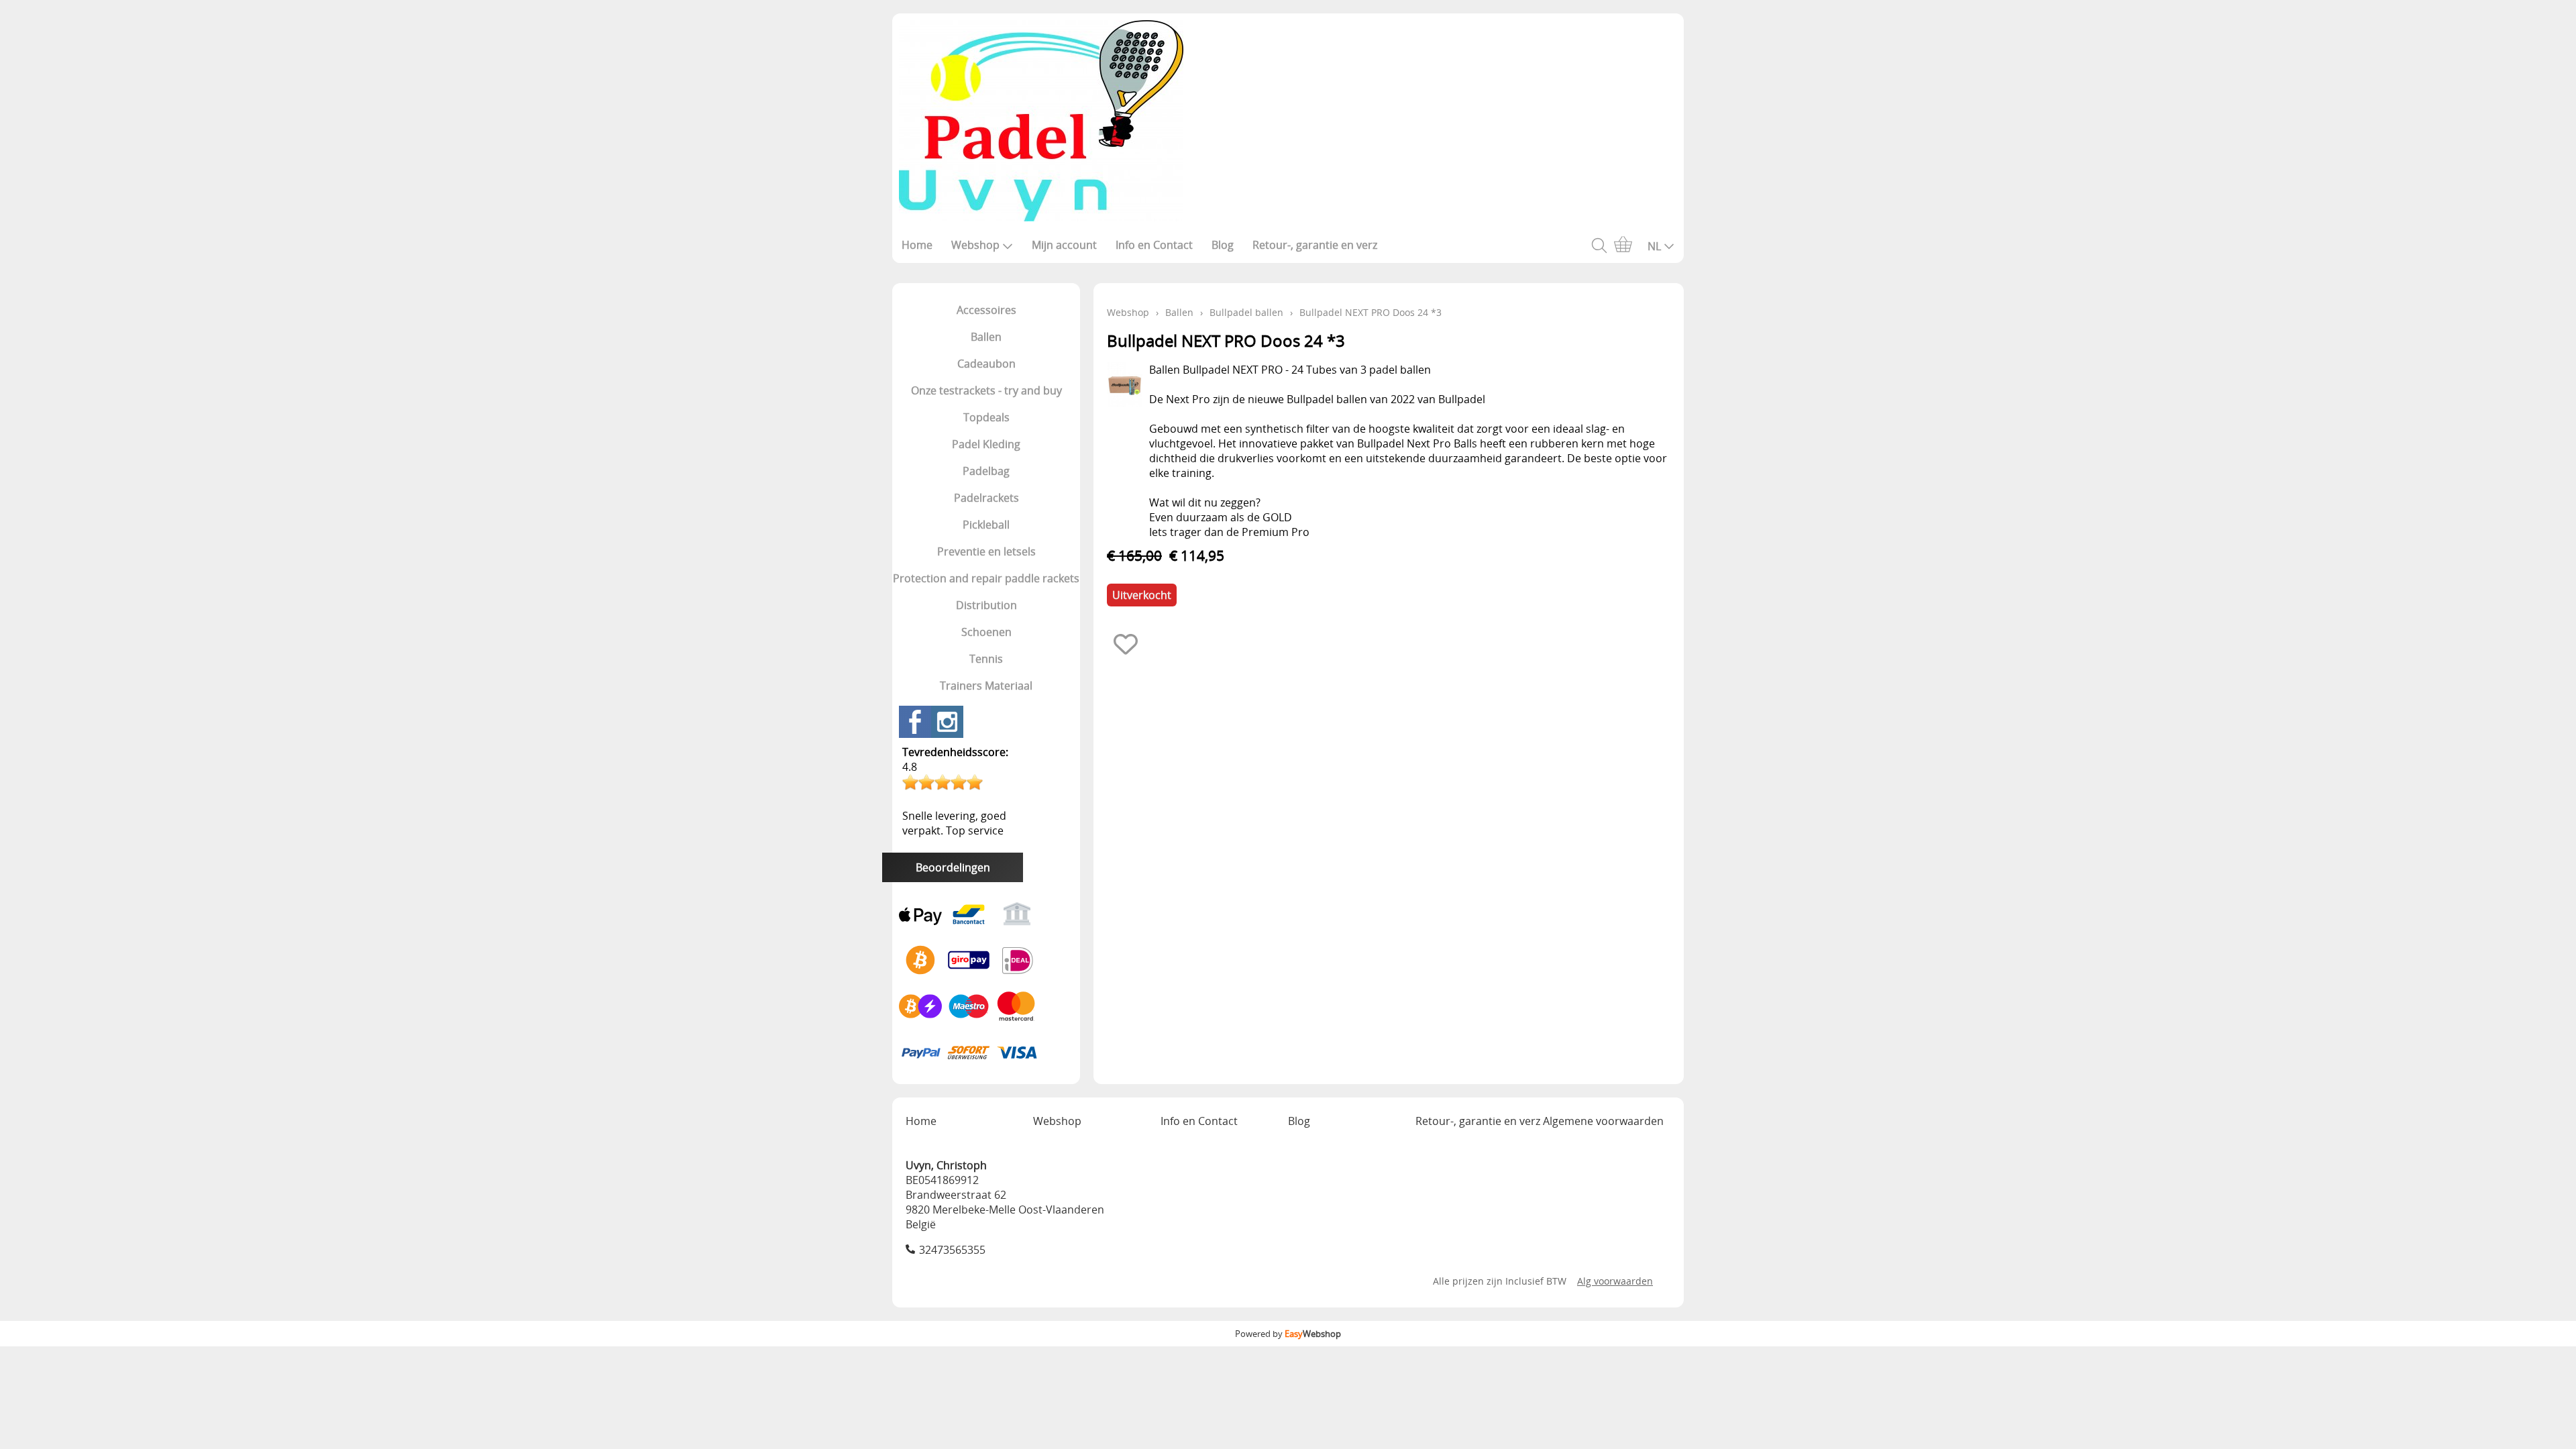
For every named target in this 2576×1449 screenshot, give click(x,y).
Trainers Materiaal (986, 686)
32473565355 (952, 1250)
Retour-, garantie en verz (1315, 245)
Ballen (986, 337)
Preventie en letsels (986, 551)
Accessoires (986, 310)
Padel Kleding (986, 444)
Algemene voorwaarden (1603, 1121)
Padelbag (986, 471)
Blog (1223, 245)
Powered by (1288, 1334)
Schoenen (986, 632)
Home (917, 245)
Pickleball (986, 525)
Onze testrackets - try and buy (986, 390)
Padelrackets (986, 498)
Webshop (975, 245)
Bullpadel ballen (1246, 312)
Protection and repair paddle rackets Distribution (986, 592)
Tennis (986, 659)
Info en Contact (1154, 245)
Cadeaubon (986, 364)
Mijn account (1064, 245)
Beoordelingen (953, 867)
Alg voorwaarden (1615, 1281)
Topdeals (986, 417)
